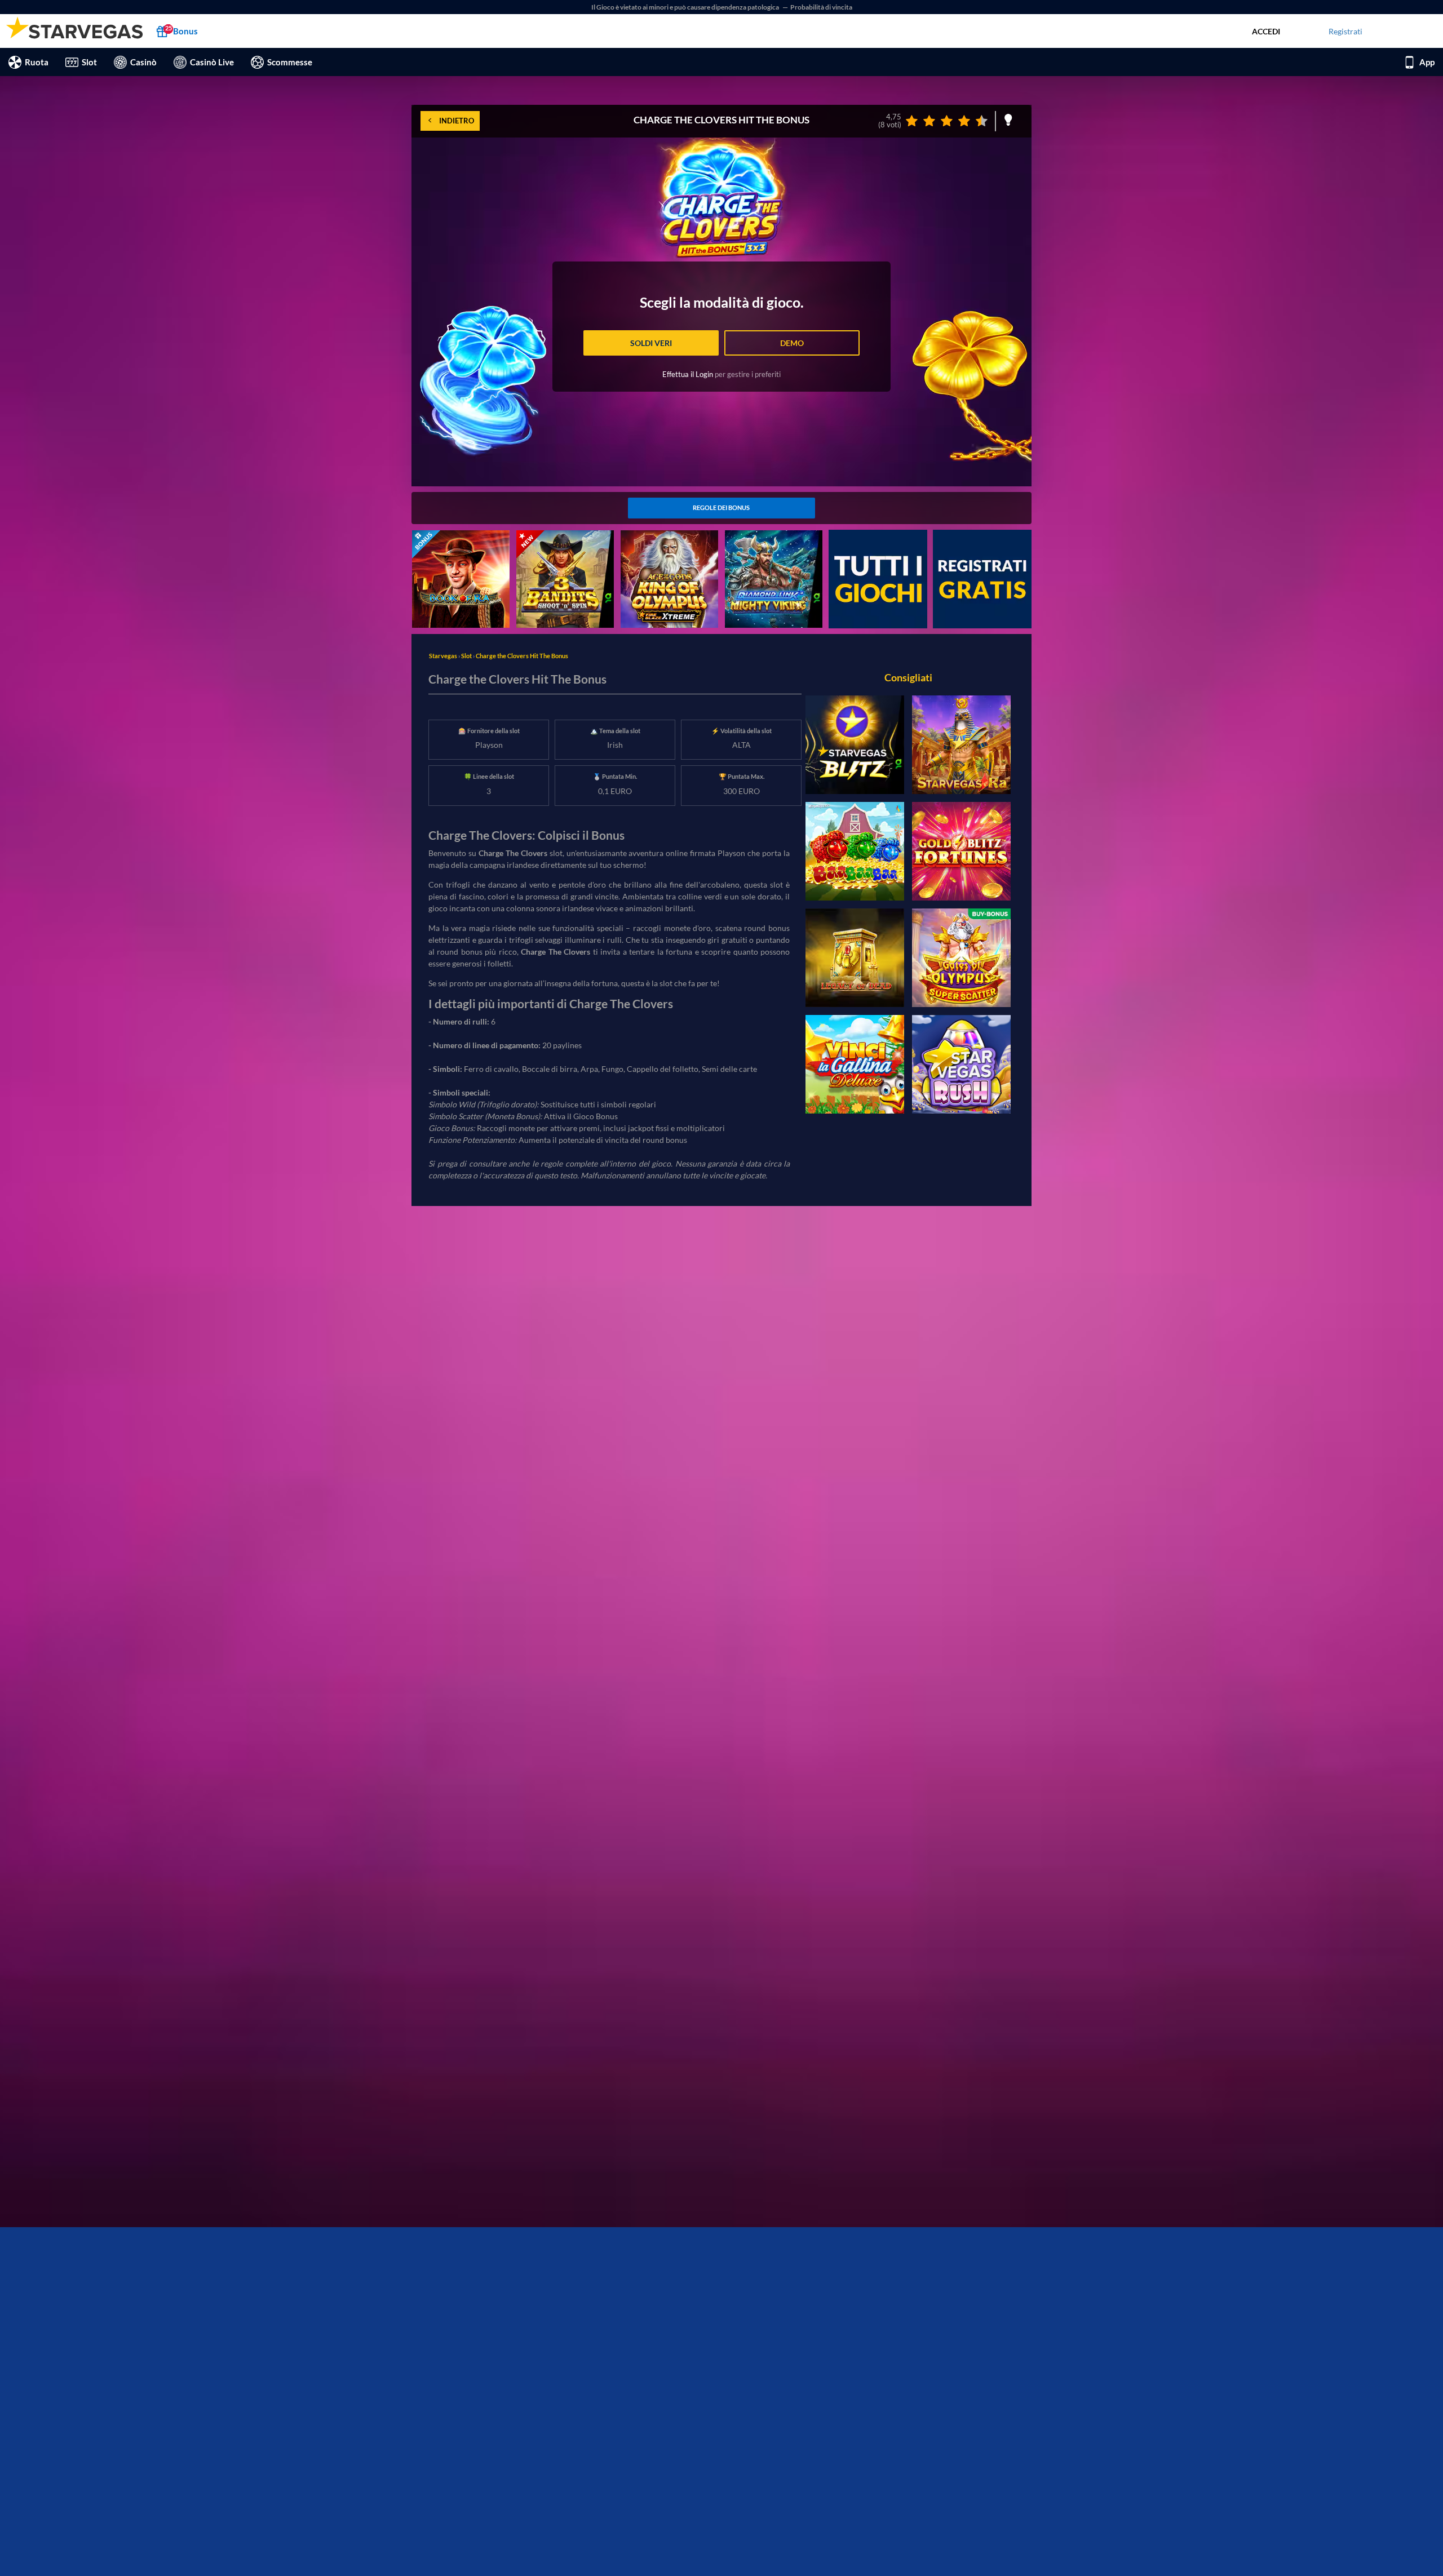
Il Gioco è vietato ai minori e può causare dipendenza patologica (686, 7)
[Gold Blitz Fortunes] (961, 851)
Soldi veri (651, 343)
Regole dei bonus (721, 507)
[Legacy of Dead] (855, 958)
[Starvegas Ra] (961, 745)
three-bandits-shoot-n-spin (564, 536)
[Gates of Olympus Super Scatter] (961, 958)
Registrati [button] (1345, 31)
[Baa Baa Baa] (855, 851)
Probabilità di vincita (821, 7)
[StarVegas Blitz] (855, 745)
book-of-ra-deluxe (444, 536)
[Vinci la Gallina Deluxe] (855, 1064)
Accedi (1266, 31)
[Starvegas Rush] (961, 1064)
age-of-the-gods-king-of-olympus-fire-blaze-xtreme (667, 542)
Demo (792, 343)
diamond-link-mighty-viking (774, 536)
